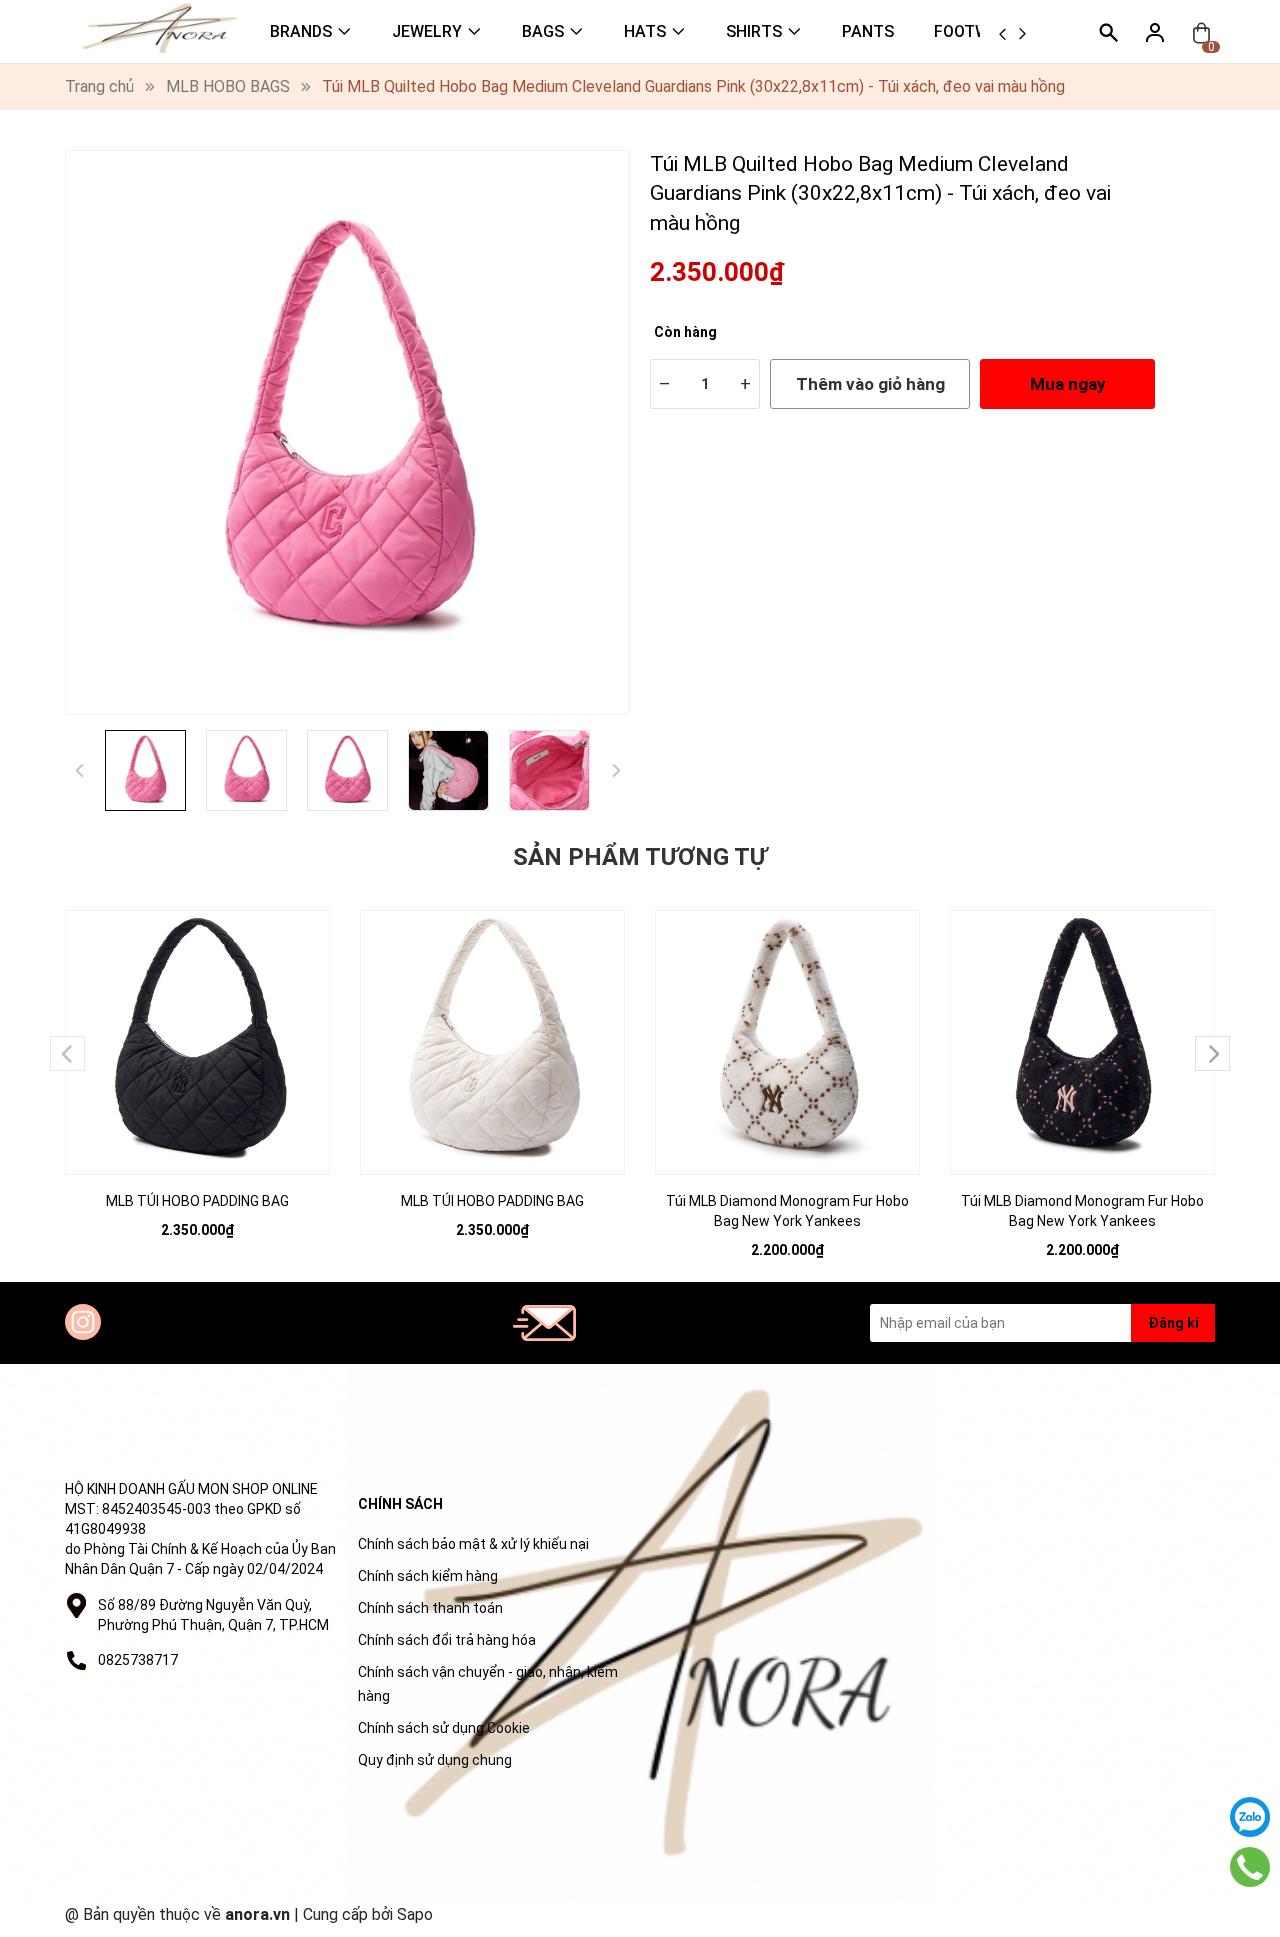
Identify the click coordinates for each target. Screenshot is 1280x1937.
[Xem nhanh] (198, 1022)
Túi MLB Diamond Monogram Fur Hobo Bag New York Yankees (787, 1211)
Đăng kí (1173, 1323)
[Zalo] (1250, 1817)
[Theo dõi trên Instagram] (83, 1322)
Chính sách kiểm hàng (428, 1576)
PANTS (868, 31)
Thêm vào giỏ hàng (870, 384)
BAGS (543, 31)
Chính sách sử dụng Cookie (444, 1728)
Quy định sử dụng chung (435, 1760)
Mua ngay (1068, 384)
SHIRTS (754, 31)
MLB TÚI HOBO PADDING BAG (197, 1201)
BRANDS (301, 31)
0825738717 (138, 1660)
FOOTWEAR (976, 31)
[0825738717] (1249, 1867)
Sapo (415, 1914)
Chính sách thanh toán (430, 1608)
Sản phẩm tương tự (640, 857)
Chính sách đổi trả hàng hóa (447, 1640)
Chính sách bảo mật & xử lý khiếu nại (473, 1544)
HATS (645, 31)
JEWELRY (427, 31)
